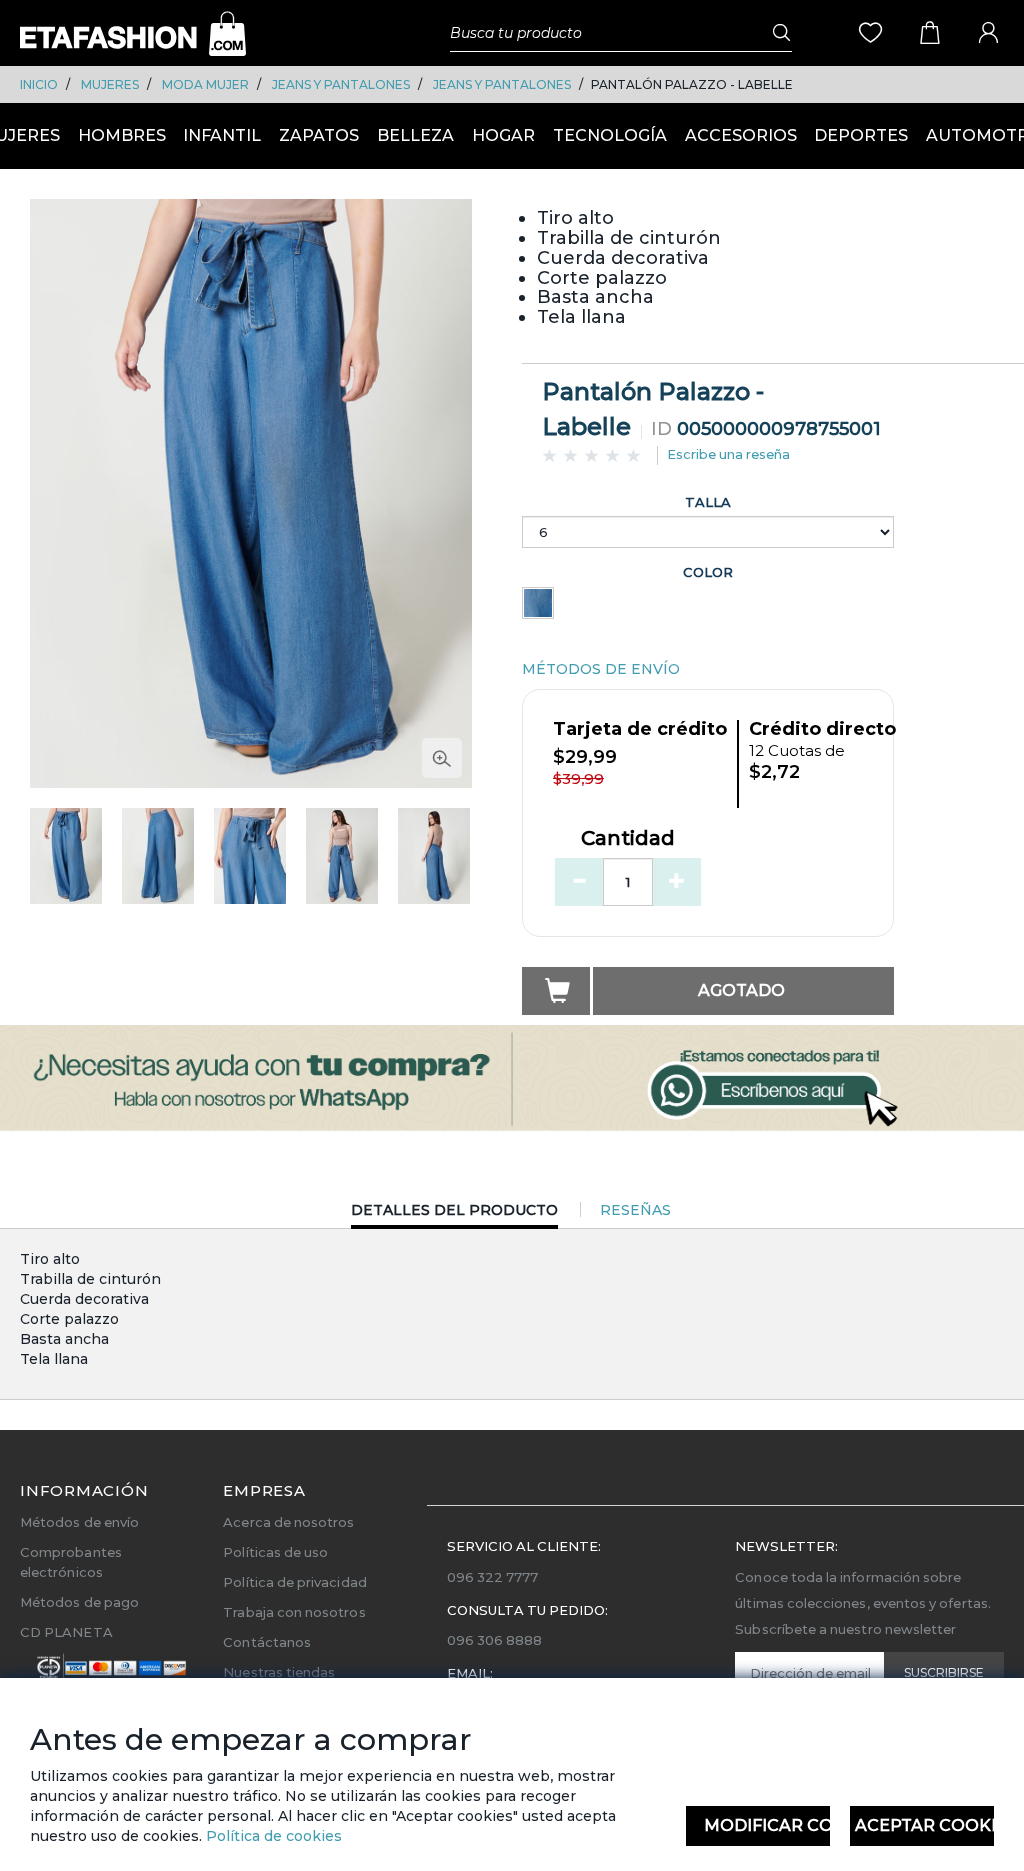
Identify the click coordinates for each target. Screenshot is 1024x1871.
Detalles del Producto (454, 1214)
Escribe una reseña (728, 454)
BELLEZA (415, 135)
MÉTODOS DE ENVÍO (601, 669)
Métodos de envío (79, 1522)
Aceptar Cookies (924, 1825)
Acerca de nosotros (288, 1522)
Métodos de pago (79, 1602)
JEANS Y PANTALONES (341, 84)
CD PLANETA (66, 1632)
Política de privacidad (294, 1582)
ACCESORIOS (741, 135)
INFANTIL (222, 135)
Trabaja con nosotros (294, 1612)
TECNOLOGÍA (610, 135)
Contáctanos (267, 1642)
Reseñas (635, 1210)
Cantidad (628, 839)
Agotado (741, 990)
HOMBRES (122, 135)
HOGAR (503, 135)
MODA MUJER (205, 84)
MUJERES (110, 84)
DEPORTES (861, 135)
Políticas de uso (275, 1552)
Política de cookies (272, 1836)
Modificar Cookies (767, 1825)
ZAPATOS (319, 135)
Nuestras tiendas (279, 1672)
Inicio (39, 84)
